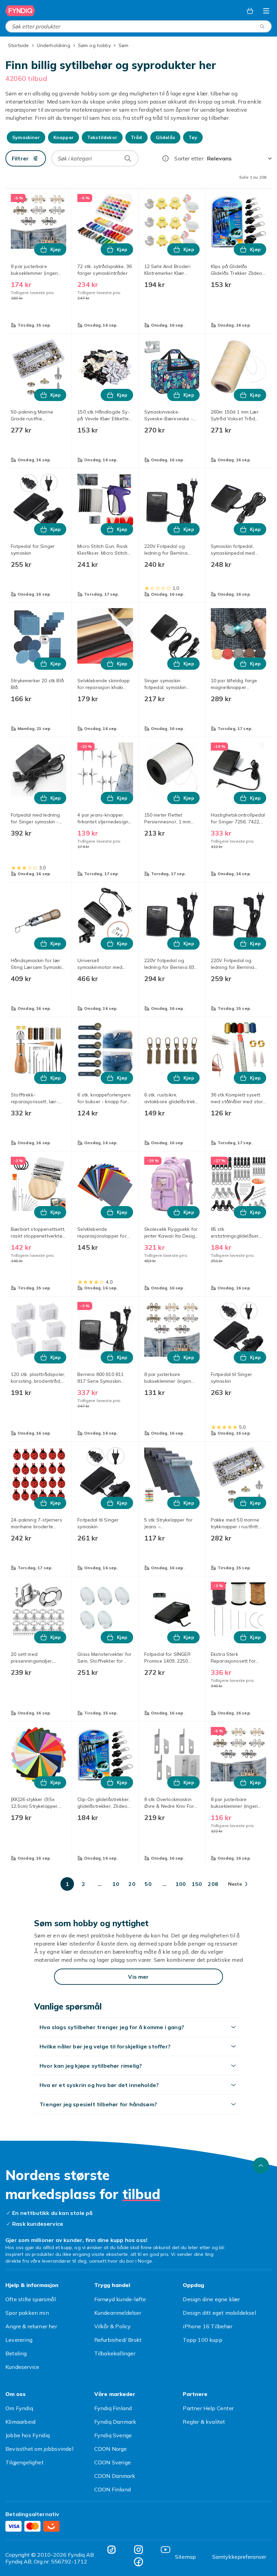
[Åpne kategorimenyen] (266, 11)
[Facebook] (138, 2562)
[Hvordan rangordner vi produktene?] (166, 158)
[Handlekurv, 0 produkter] (250, 11)
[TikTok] (111, 2550)
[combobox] (138, 26)
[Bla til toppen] (261, 2166)
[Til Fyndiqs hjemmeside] (20, 11)
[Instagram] (138, 2550)
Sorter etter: (189, 158)
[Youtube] (166, 2550)
